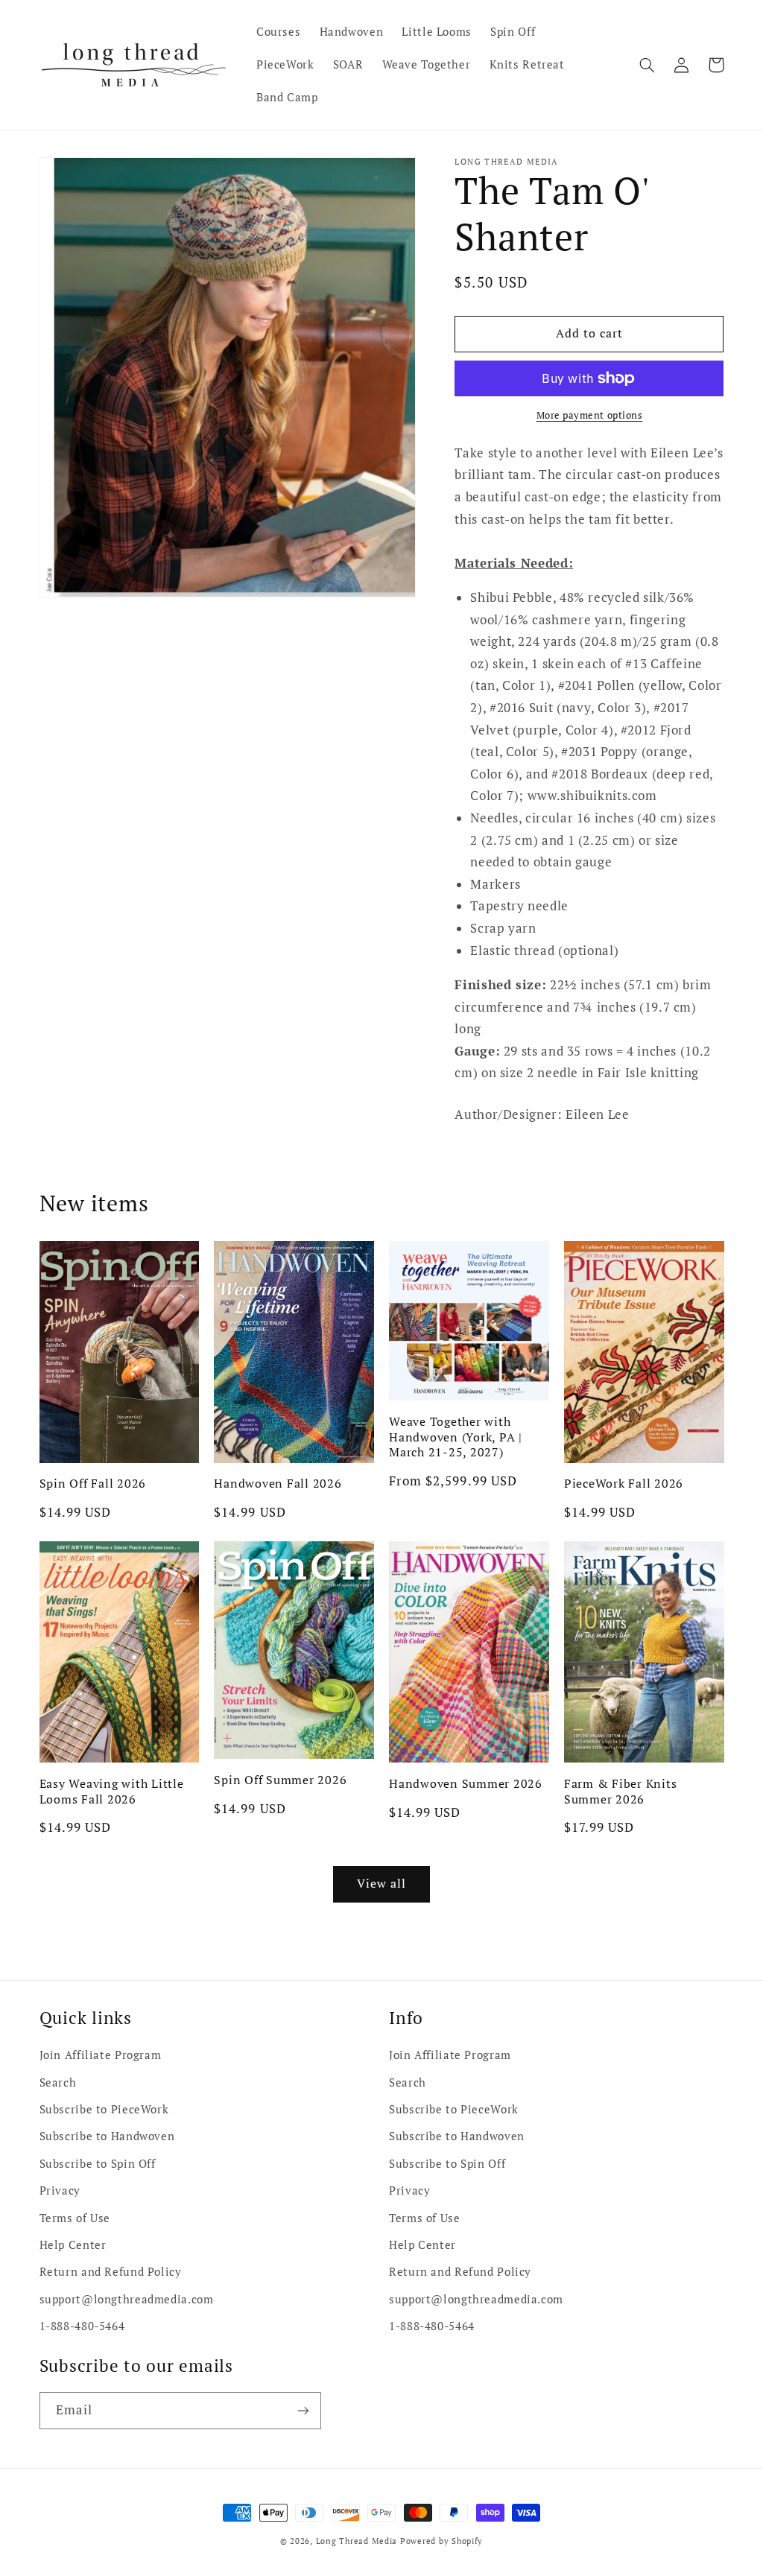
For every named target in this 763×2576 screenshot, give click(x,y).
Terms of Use (75, 2218)
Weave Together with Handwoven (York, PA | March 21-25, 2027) (456, 1437)
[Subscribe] (303, 2410)
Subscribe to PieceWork (104, 2109)
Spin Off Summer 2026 (280, 1780)
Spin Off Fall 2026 (93, 1483)
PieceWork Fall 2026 (624, 1483)
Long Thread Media (357, 2541)
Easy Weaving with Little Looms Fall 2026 (112, 1791)
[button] (648, 65)
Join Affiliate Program (101, 2055)
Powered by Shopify (441, 2541)
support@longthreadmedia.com (127, 2299)
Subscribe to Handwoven (107, 2136)
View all (381, 1884)
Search (58, 2082)
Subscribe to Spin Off (98, 2164)
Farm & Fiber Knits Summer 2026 (621, 1791)
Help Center (73, 2245)
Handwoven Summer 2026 (466, 1783)
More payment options (590, 415)
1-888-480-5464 (82, 2326)
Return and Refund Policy (111, 2272)
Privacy (60, 2190)
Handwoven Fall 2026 (278, 1483)
